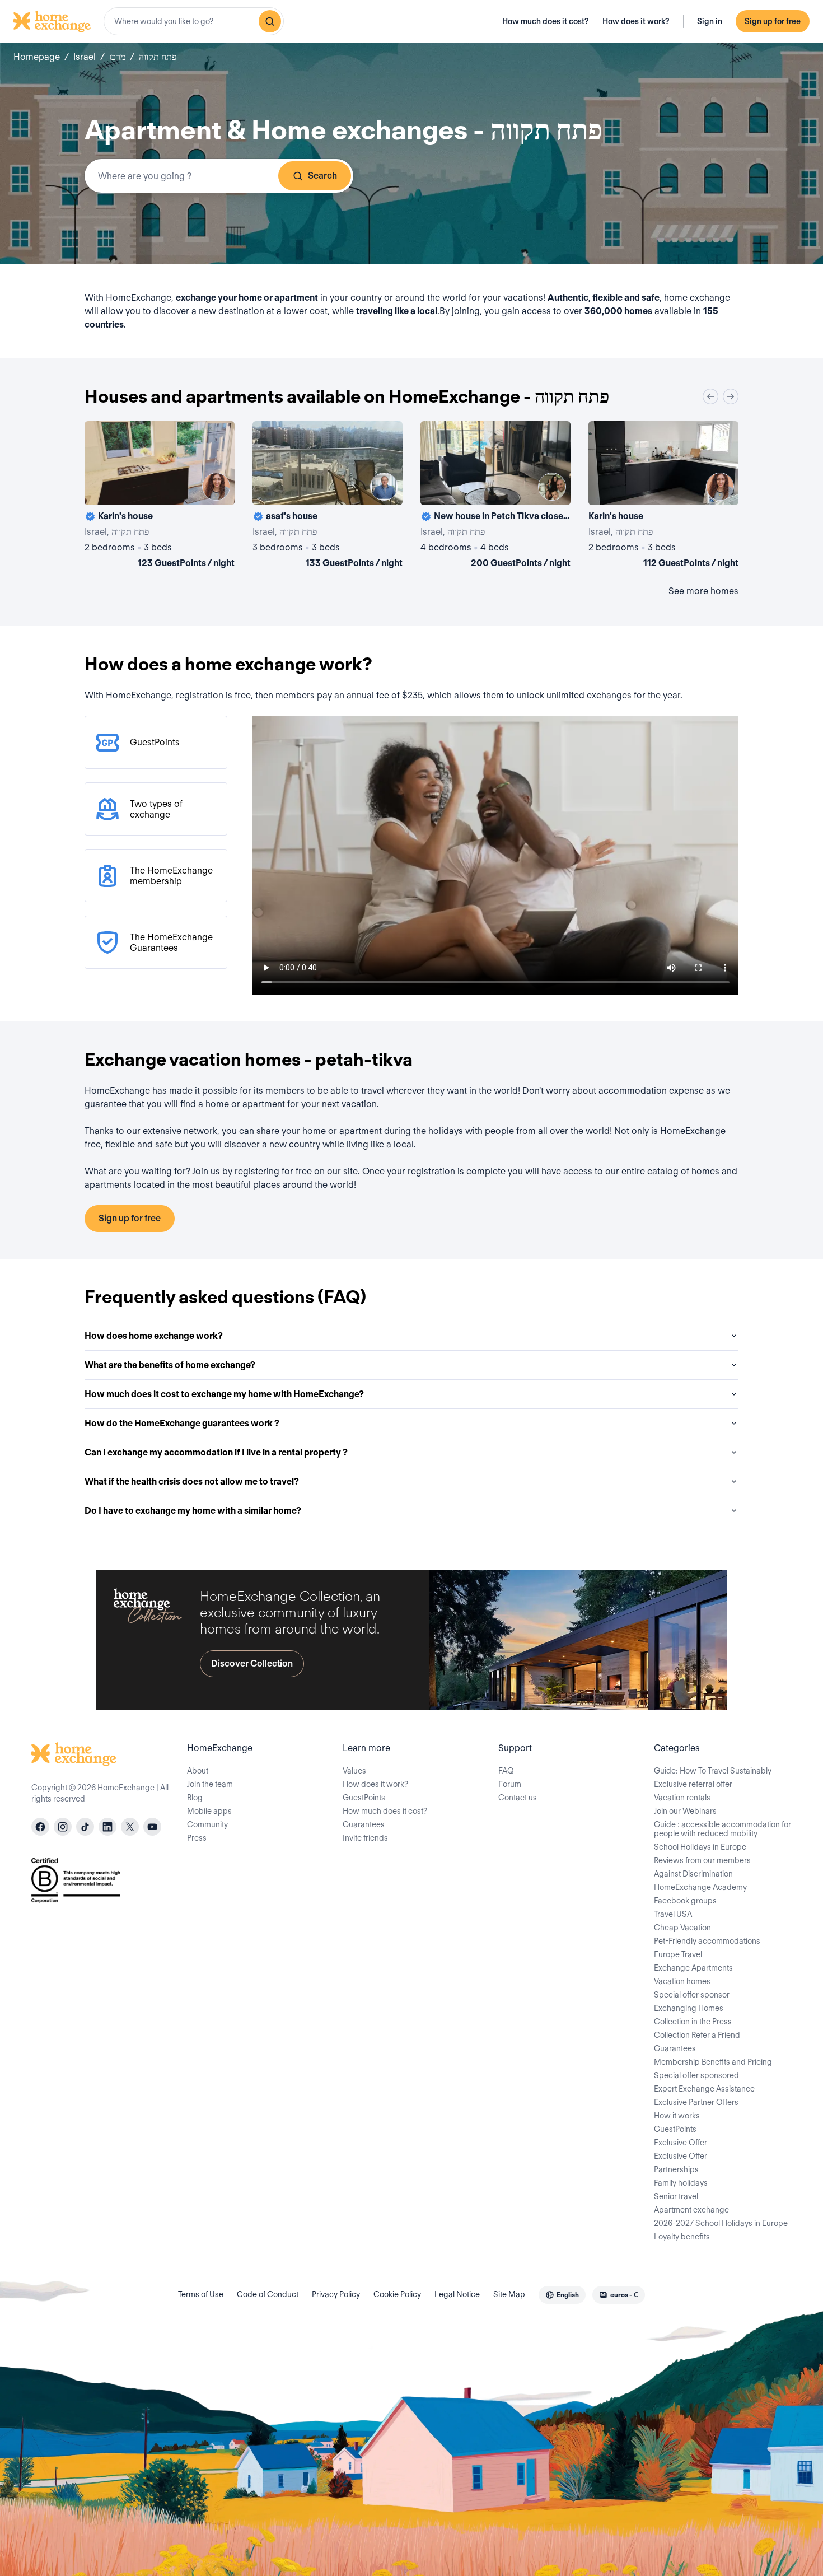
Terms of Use (201, 2294)
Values (354, 1771)
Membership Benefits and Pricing (713, 2062)
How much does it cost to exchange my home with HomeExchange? (224, 1394)
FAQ (506, 1771)
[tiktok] (85, 1827)
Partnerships (676, 2169)
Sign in (710, 21)
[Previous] (710, 396)
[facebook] (40, 1827)
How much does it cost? (546, 21)
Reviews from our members (702, 1860)
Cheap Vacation (682, 1928)
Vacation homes (682, 1981)
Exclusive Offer (681, 2143)
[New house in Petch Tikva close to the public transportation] (495, 497)
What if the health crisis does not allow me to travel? (192, 1481)
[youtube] (152, 1827)
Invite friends (365, 1838)
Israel (85, 57)
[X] (130, 1827)
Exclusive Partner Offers (696, 2102)
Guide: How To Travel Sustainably (713, 1771)
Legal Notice (457, 2294)
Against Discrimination (693, 1874)
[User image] (216, 487)
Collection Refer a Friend (697, 2035)
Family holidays (681, 2183)
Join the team (210, 1784)
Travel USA (673, 1914)
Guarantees (364, 1824)
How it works (677, 2116)
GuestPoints (364, 1798)
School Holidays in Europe (700, 1847)
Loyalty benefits (682, 2237)
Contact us (518, 1798)
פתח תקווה (158, 57)
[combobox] (194, 21)
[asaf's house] (328, 497)
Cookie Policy (397, 2294)
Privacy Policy (336, 2294)
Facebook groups (685, 1901)
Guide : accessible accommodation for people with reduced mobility (723, 1829)
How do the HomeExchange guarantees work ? (182, 1423)
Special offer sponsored (696, 2075)
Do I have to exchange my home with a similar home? (193, 1511)
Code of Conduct (268, 2294)
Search (322, 176)
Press (197, 1838)
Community (207, 1824)
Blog (195, 1798)
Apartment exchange (691, 2210)
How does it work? (636, 21)
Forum (510, 1784)
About (198, 1771)
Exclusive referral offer (693, 1784)
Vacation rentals (682, 1798)
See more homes (703, 591)
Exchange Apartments (693, 1968)
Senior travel (676, 2196)
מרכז (117, 57)
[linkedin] (107, 1827)
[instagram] (63, 1827)
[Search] (270, 21)
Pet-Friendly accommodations (707, 1941)
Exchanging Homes (689, 2008)
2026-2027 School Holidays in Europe (721, 2223)
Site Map (509, 2294)
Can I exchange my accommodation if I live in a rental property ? (216, 1452)
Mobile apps (209, 1811)
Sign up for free (773, 21)
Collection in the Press (693, 2022)
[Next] (731, 396)
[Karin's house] (160, 497)
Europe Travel (678, 1954)
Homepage (37, 57)
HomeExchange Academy (700, 1887)
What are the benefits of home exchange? (170, 1365)
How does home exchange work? (154, 1336)
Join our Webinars (685, 1811)
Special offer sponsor (692, 1995)
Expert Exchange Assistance (704, 2089)
